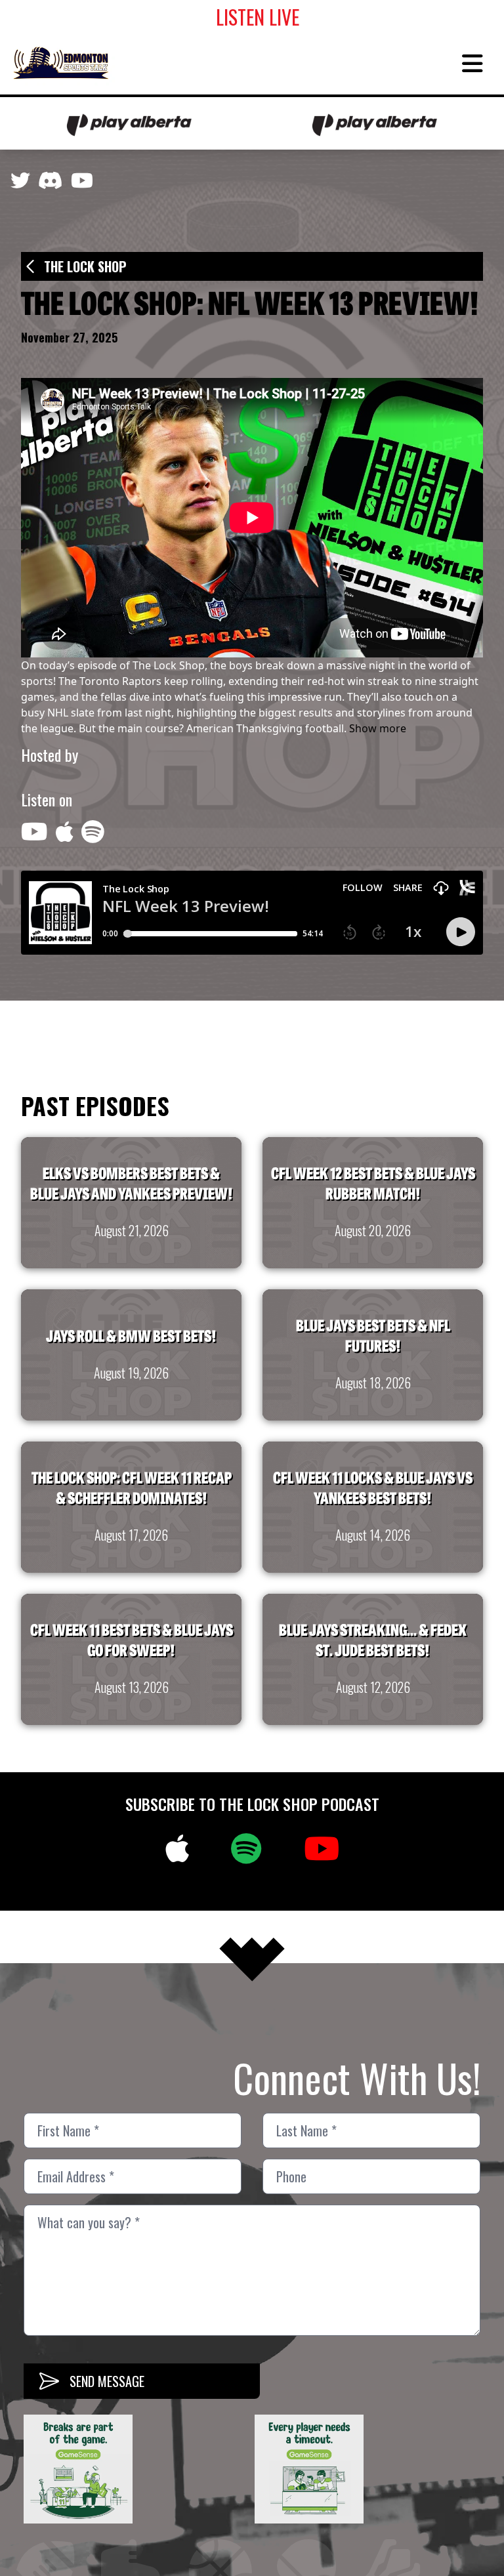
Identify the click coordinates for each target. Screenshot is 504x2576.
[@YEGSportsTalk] (20, 184)
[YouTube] (82, 184)
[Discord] (51, 184)
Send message (107, 2381)
